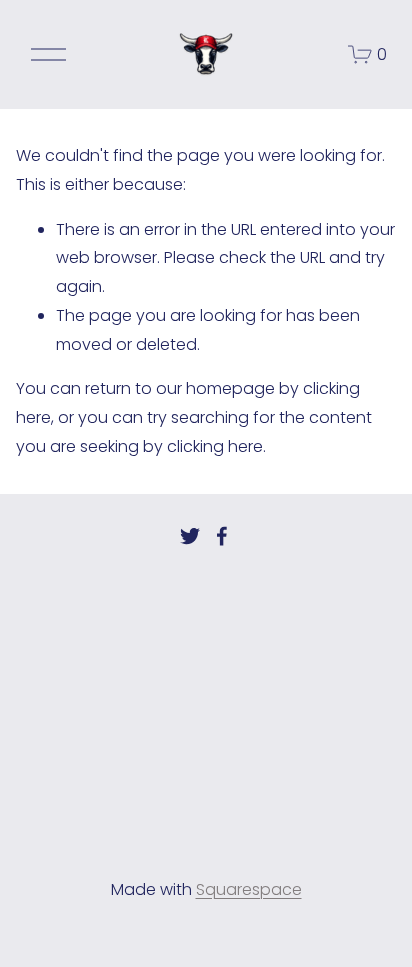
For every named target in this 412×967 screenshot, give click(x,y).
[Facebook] (222, 536)
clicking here (215, 446)
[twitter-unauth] (190, 536)
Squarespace (249, 889)
